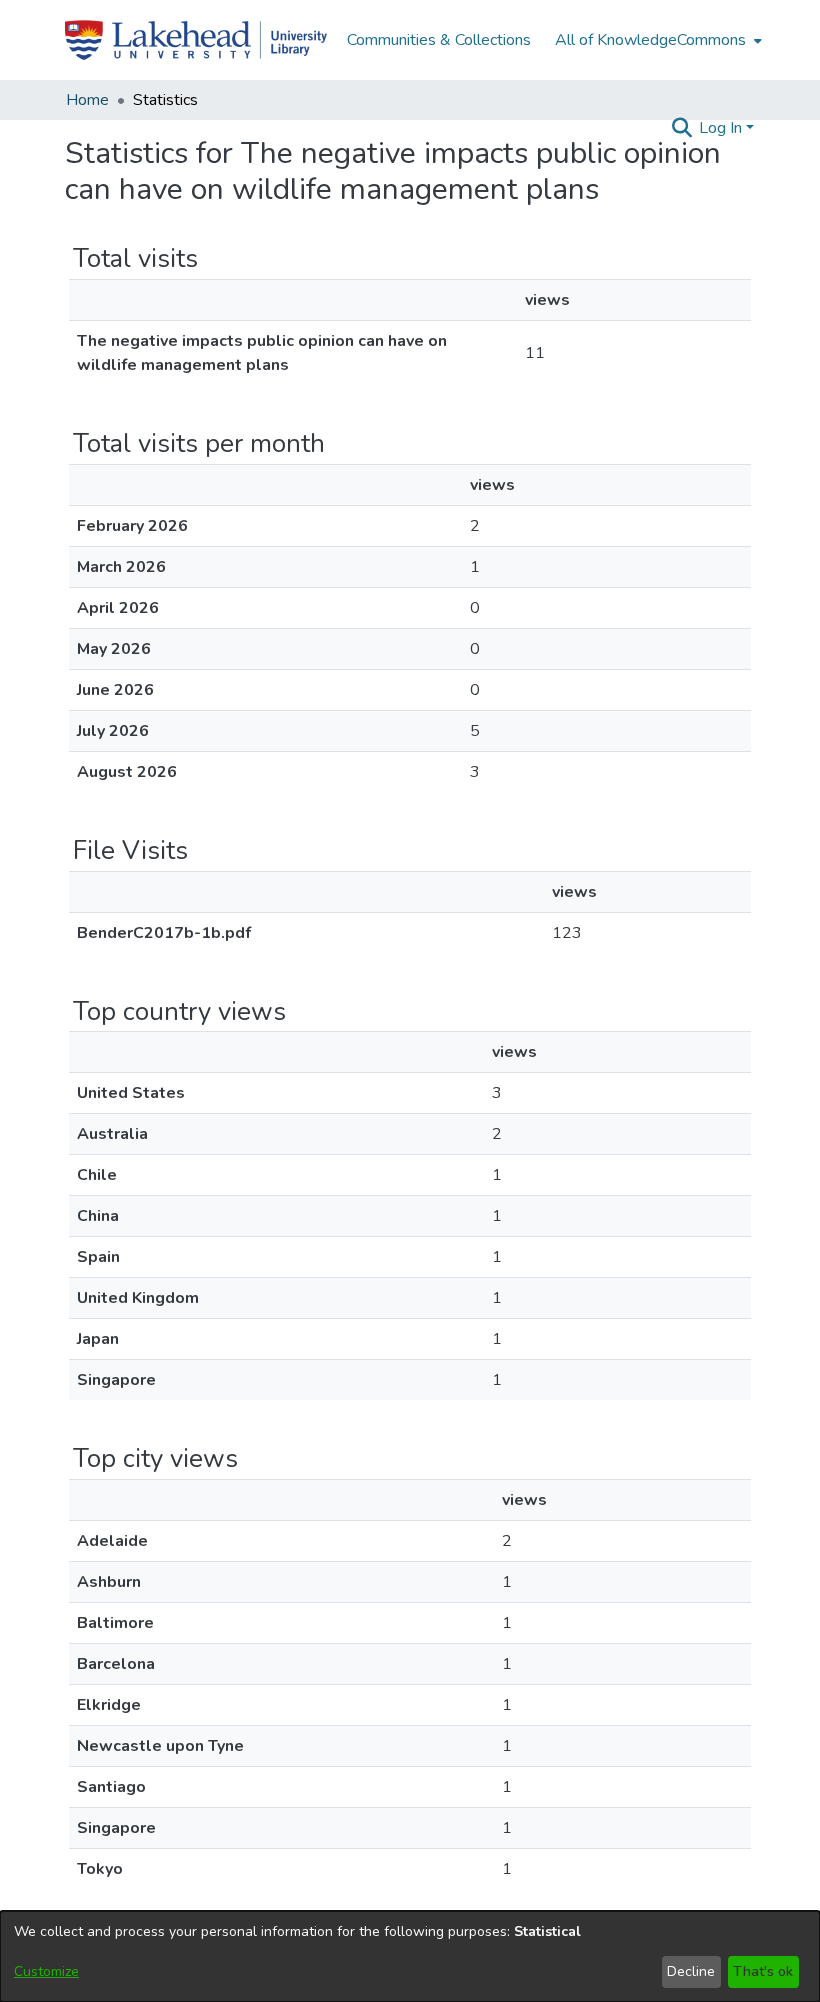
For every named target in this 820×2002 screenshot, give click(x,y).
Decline (691, 1971)
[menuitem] (656, 40)
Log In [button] (722, 128)
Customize (46, 1971)
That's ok (763, 1971)
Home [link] (87, 100)
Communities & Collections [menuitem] (439, 40)
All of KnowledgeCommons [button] (650, 40)
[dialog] (410, 1956)
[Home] (196, 40)
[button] (681, 128)
